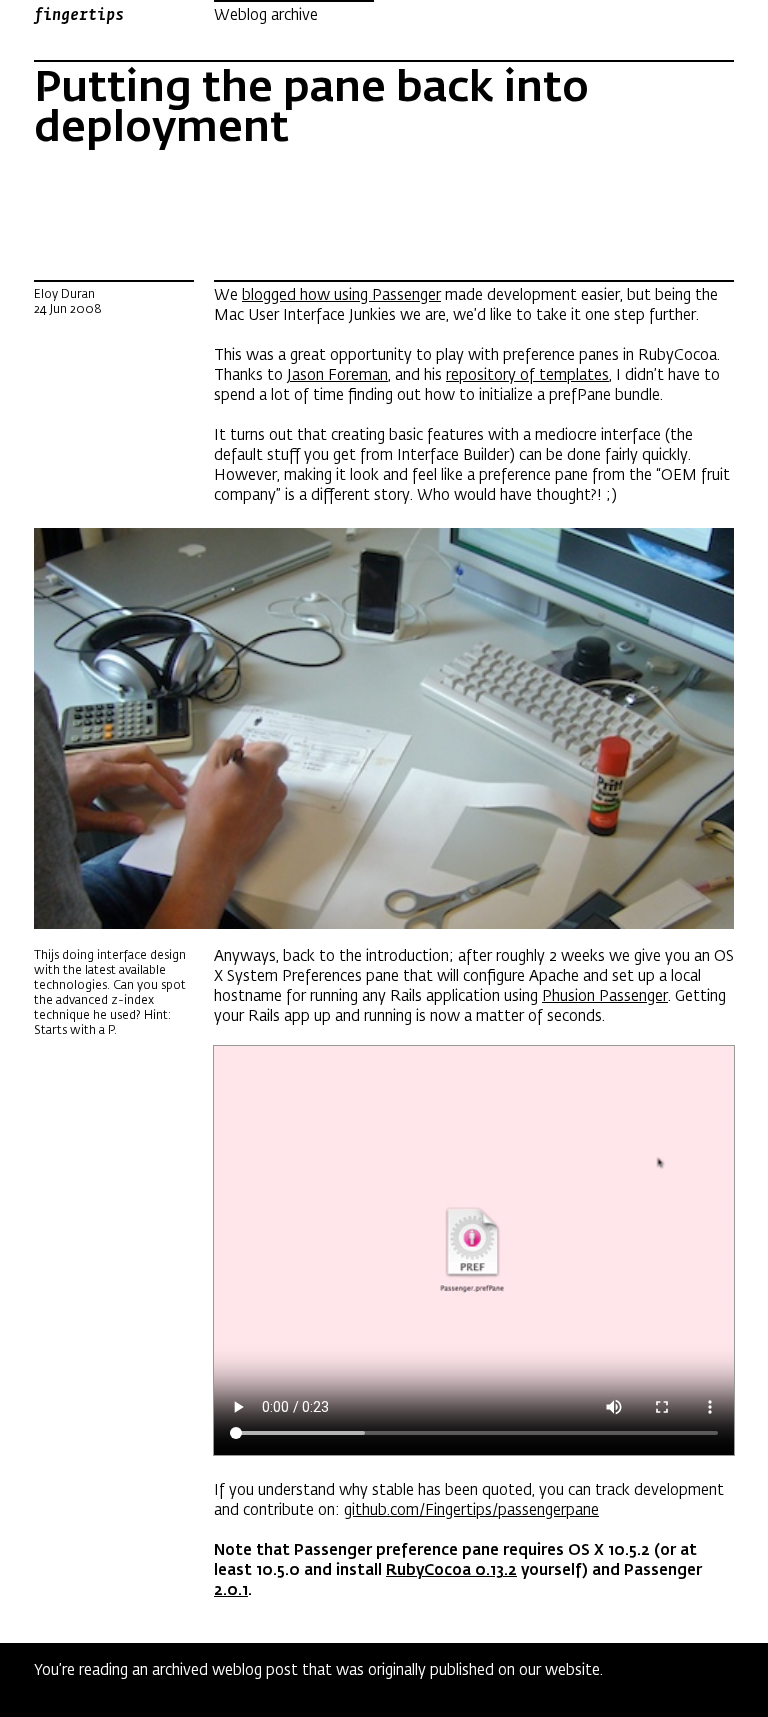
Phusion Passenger (605, 996)
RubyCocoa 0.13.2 (451, 1570)
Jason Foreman (337, 375)
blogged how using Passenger (341, 295)
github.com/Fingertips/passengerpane (471, 1510)
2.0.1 (231, 1590)
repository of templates (527, 375)
